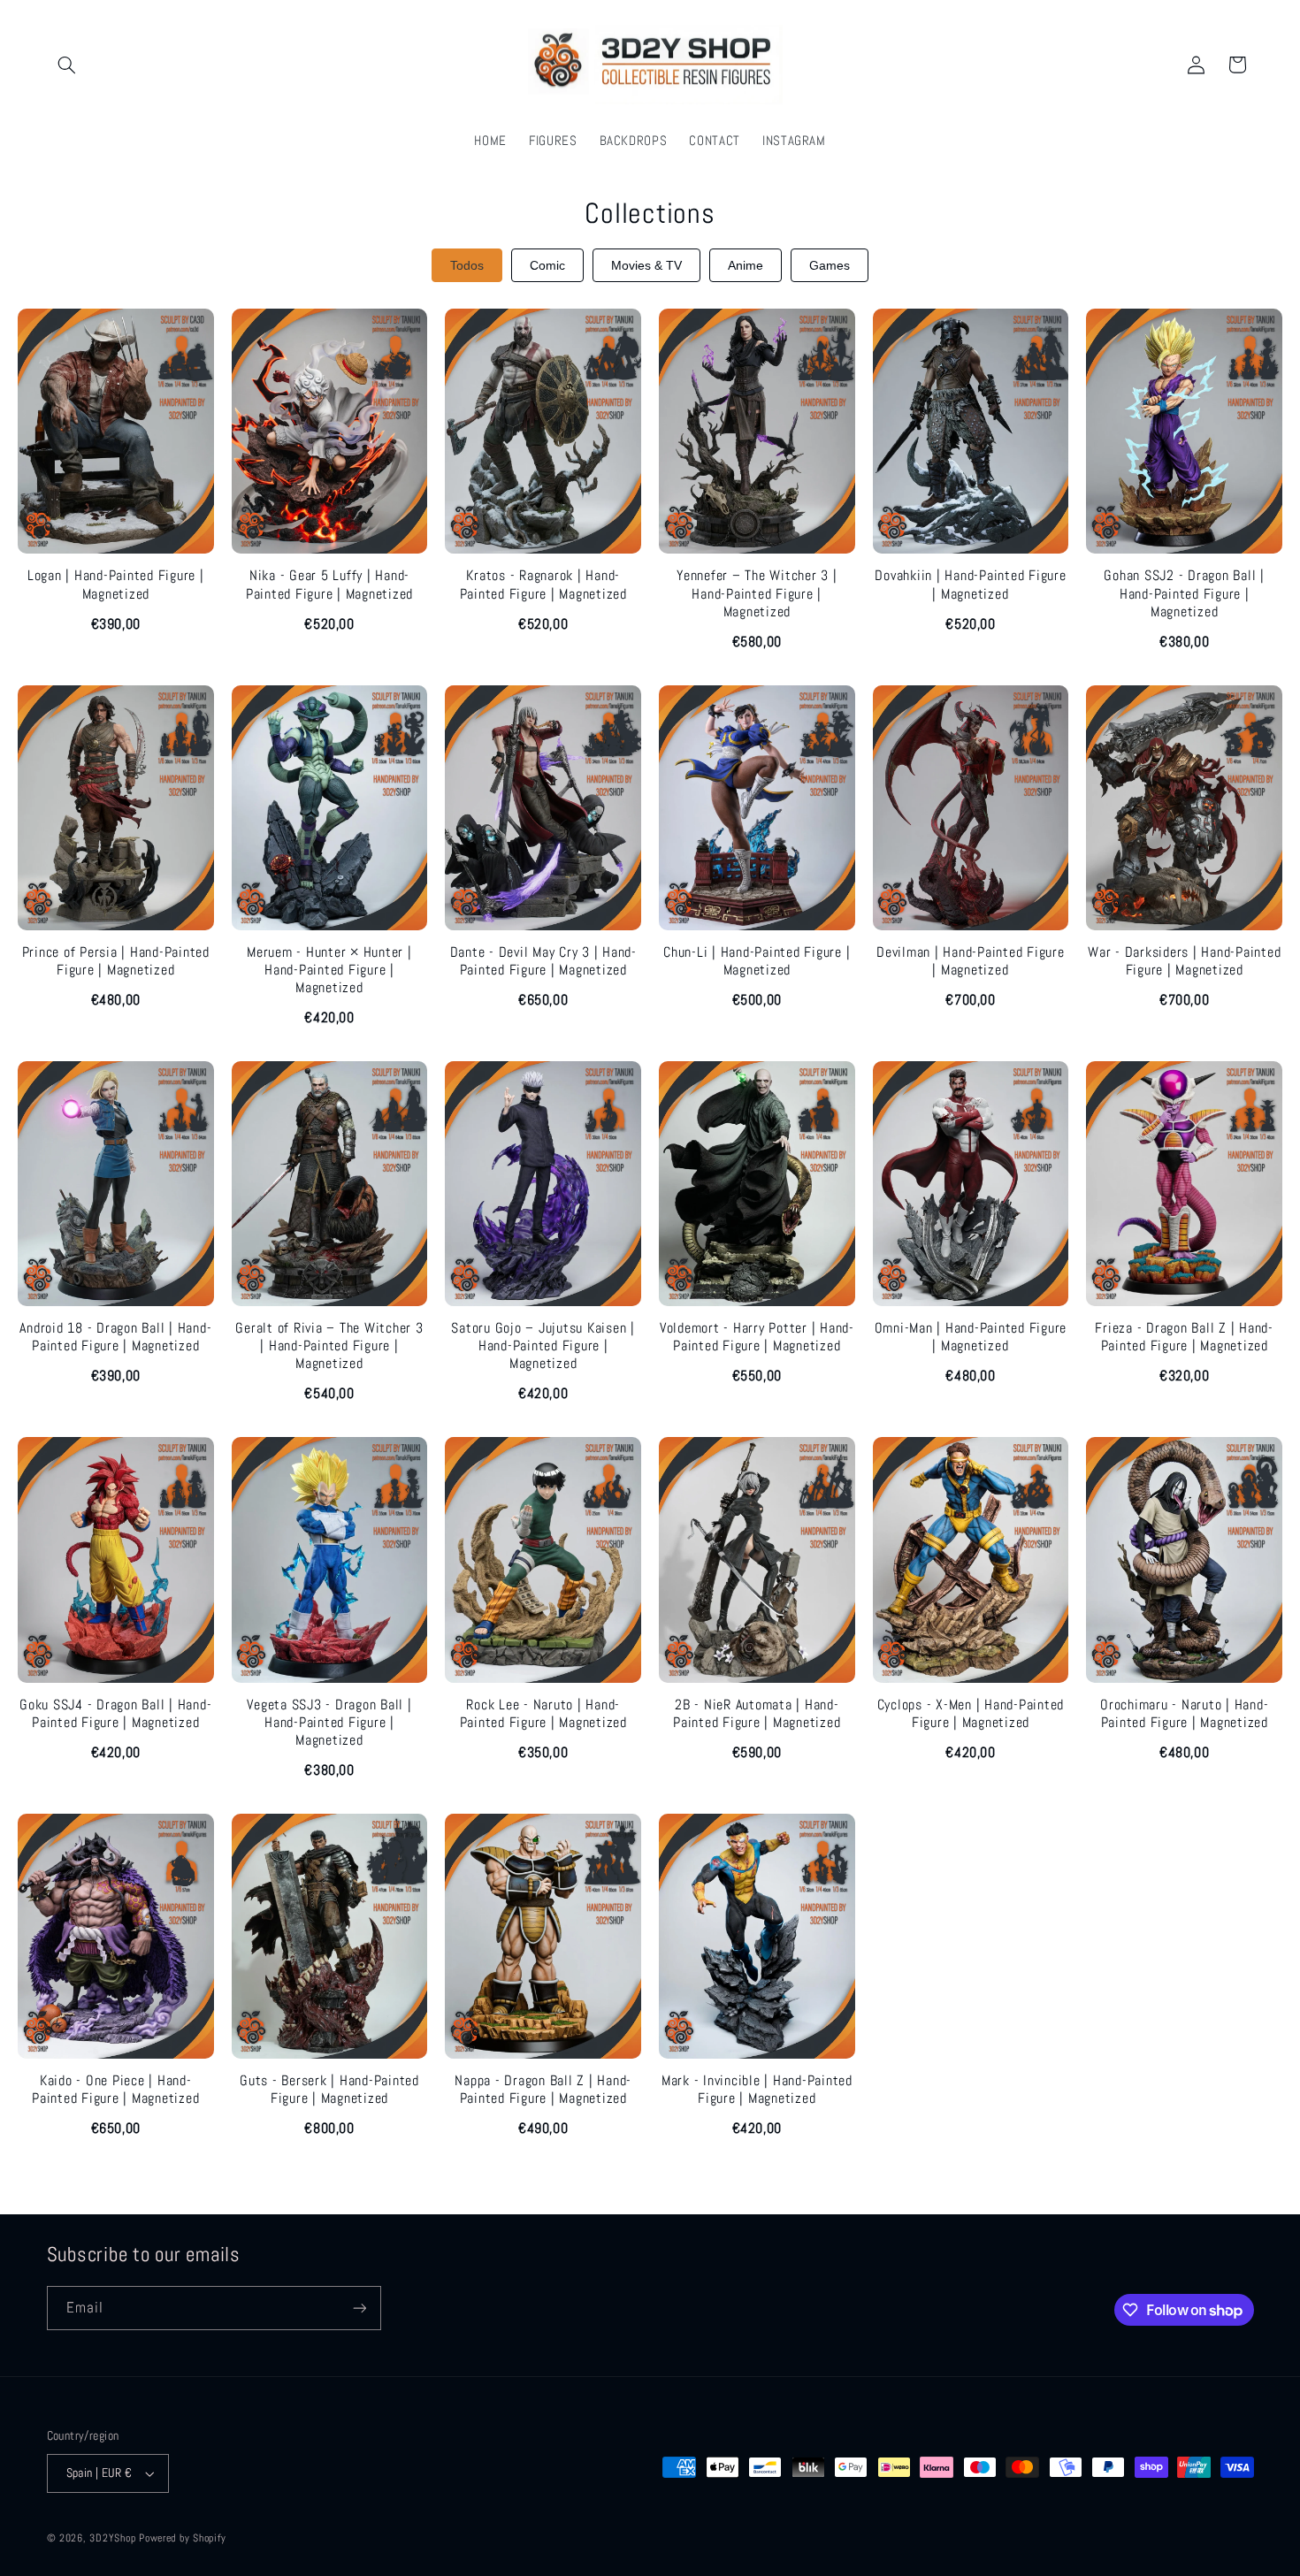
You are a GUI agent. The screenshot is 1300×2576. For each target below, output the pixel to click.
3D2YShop (112, 2538)
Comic (547, 265)
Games (830, 265)
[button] (67, 65)
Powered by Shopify (182, 2538)
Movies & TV (646, 265)
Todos (467, 265)
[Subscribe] (359, 2308)
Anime (746, 265)
